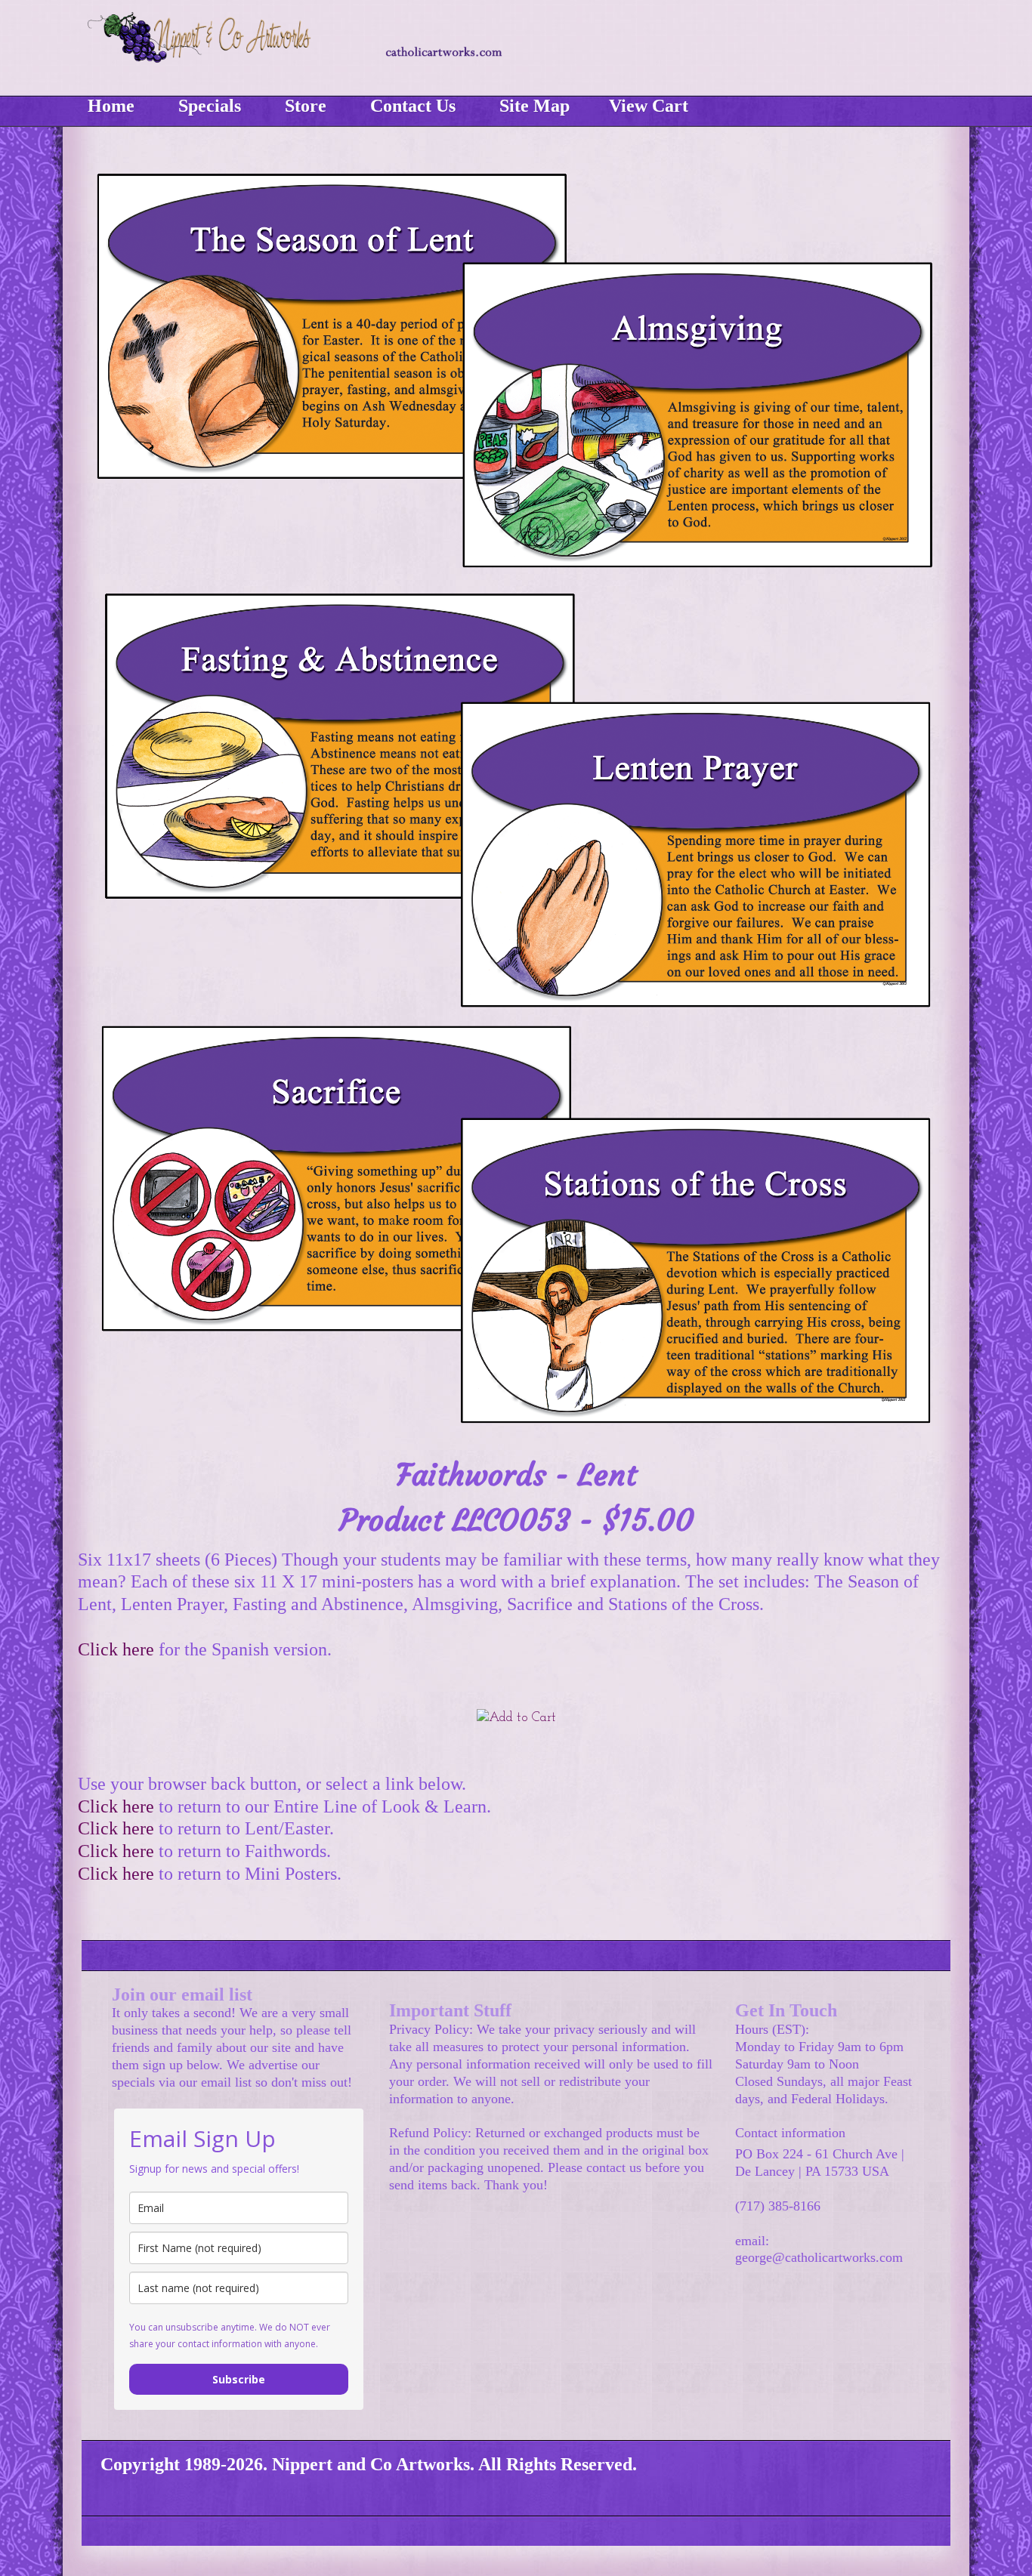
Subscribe (239, 2379)
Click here (116, 1649)
